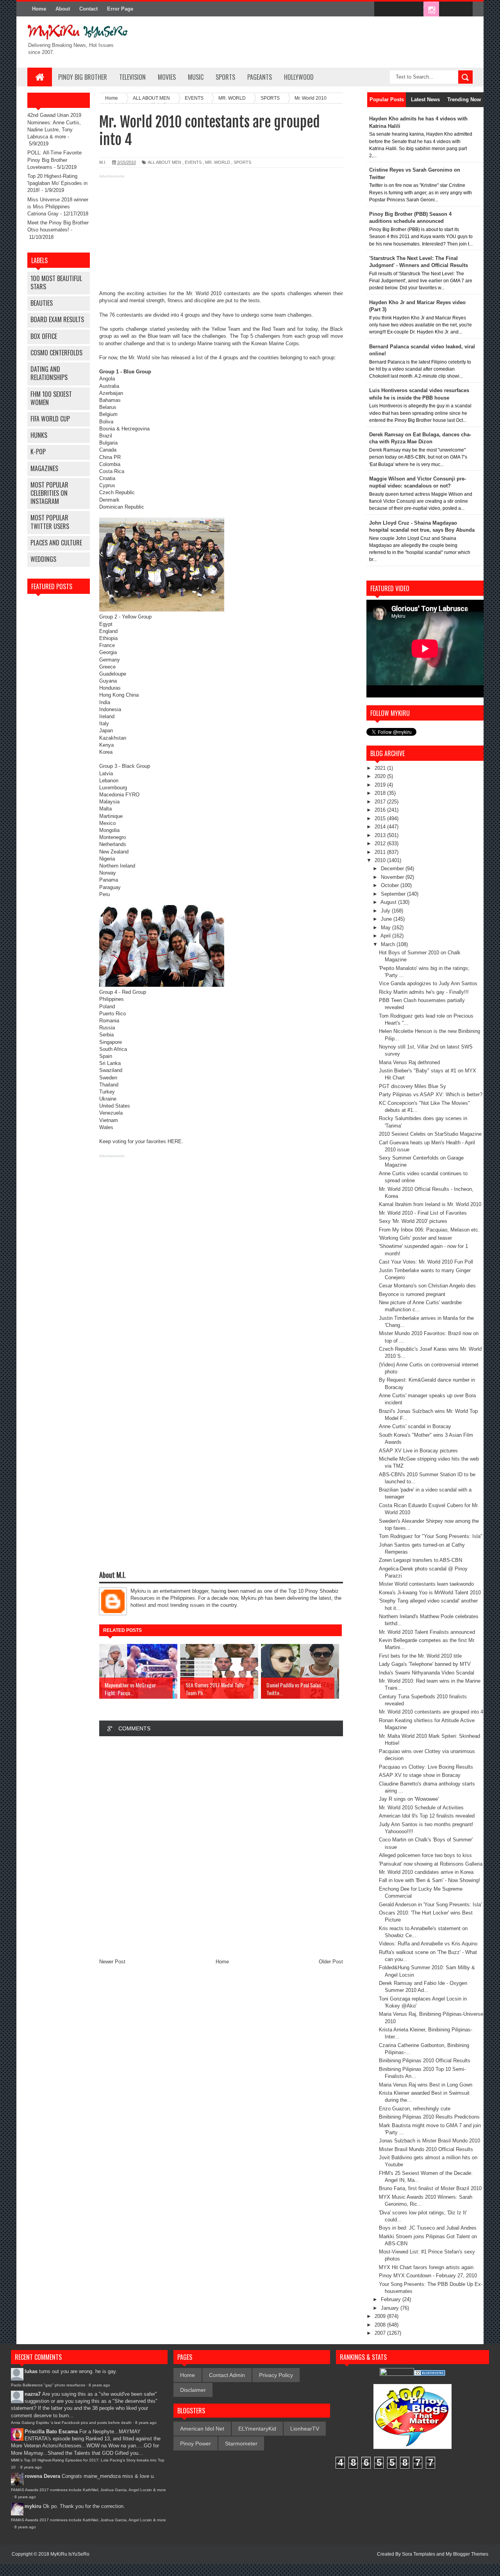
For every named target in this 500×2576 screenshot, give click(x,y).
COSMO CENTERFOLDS (56, 353)
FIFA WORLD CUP (50, 419)
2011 (381, 852)
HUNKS (39, 435)
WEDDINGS (43, 559)
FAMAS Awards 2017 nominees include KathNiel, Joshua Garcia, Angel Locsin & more (88, 2490)
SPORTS (225, 77)
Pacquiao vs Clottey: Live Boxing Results (426, 1767)
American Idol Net (202, 2429)
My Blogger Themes (467, 2554)
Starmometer (241, 2443)
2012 (381, 843)
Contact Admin (227, 2375)
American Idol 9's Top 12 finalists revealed (427, 1816)
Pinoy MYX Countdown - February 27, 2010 (428, 2276)
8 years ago (99, 2385)
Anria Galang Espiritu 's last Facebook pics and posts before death (71, 2423)
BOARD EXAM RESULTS (57, 319)
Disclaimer (193, 2390)
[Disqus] (221, 1847)
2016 (381, 810)
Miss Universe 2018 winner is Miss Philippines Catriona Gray (58, 207)
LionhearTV (305, 2429)
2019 (381, 785)
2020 (381, 776)
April (386, 936)
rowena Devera (42, 2476)
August (389, 902)
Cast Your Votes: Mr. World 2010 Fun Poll (426, 1262)
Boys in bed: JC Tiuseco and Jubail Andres (428, 2228)
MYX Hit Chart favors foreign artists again (426, 2267)
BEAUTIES (42, 303)
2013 (381, 835)
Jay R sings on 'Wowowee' (409, 1799)
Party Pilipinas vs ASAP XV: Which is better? (431, 1094)
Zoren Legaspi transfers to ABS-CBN (421, 1560)
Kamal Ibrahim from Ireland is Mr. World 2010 (430, 1204)
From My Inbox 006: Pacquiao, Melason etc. (429, 1230)
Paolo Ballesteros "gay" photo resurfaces (48, 2385)
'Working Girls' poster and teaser (415, 1238)
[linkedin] (448, 9)
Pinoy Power (196, 2443)
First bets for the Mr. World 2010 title (420, 1656)
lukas (31, 2371)
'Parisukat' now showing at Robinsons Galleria (431, 1864)
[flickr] (415, 9)
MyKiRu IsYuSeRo (70, 2554)
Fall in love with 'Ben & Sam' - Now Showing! (429, 1880)
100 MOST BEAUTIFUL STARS (56, 282)
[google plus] (464, 9)
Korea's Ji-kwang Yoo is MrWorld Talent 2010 (430, 1593)
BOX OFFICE (44, 336)
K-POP (38, 452)
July (386, 911)
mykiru (33, 2506)
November (393, 877)
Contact (88, 9)
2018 (381, 793)
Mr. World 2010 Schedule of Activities (421, 1808)
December (393, 869)
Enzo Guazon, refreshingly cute (415, 2109)
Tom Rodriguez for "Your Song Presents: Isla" (431, 1536)
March (389, 944)
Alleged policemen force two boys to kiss (425, 1855)
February (392, 2299)
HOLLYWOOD (299, 77)
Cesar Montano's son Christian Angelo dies (427, 1286)
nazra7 (33, 2394)
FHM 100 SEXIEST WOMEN (51, 398)
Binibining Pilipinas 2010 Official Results (425, 2061)
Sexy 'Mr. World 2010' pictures (413, 1221)
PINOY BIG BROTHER (83, 77)
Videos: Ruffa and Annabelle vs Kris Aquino (428, 1944)
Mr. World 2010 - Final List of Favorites (423, 1213)
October (391, 885)
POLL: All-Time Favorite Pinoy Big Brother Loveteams (54, 160)
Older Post (331, 1962)
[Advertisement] (221, 235)
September (394, 894)
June (387, 919)
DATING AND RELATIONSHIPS (49, 373)
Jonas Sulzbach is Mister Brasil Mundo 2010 (429, 2141)
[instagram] (431, 9)
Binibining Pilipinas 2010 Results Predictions (429, 2117)
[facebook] (382, 9)
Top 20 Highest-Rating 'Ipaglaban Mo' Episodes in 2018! (57, 183)
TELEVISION (132, 77)
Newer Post (112, 1962)
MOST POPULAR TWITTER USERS (50, 522)
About (63, 9)
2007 (381, 2333)
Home (39, 9)
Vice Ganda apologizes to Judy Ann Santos (428, 983)
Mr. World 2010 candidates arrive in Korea (426, 1872)
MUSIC (196, 77)
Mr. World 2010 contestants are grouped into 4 (431, 1712)
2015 (381, 818)
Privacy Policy (276, 2375)
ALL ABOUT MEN (164, 162)
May (387, 928)
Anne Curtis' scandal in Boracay (415, 1426)
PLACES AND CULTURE (56, 543)
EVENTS (193, 162)
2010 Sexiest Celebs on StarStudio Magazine (430, 1134)
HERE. (175, 1141)
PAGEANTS (260, 77)
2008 (381, 2325)
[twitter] (398, 9)
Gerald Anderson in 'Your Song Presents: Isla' (430, 1905)
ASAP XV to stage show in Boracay (420, 1775)
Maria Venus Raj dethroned (409, 1062)
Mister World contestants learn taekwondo (426, 1584)
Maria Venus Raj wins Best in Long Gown (426, 2085)
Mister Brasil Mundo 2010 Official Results (426, 2149)
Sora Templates (419, 2554)
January (391, 2308)
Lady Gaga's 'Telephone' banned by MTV (425, 1664)
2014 (381, 827)
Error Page (120, 9)
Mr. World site (144, 358)
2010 (381, 860)
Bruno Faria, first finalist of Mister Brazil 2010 (430, 2188)
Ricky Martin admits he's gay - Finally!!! (424, 992)
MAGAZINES (44, 468)
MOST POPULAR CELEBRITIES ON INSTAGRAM (49, 493)
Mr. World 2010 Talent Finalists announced (427, 1632)
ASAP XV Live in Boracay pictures (418, 1451)
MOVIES (167, 77)
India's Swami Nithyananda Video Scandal (427, 1673)
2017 (381, 802)
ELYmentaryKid (257, 2429)
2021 (381, 768)
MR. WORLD (218, 162)
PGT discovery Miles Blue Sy (412, 1086)
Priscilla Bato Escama (51, 2432)
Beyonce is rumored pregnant (412, 1294)
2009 (381, 2316)
